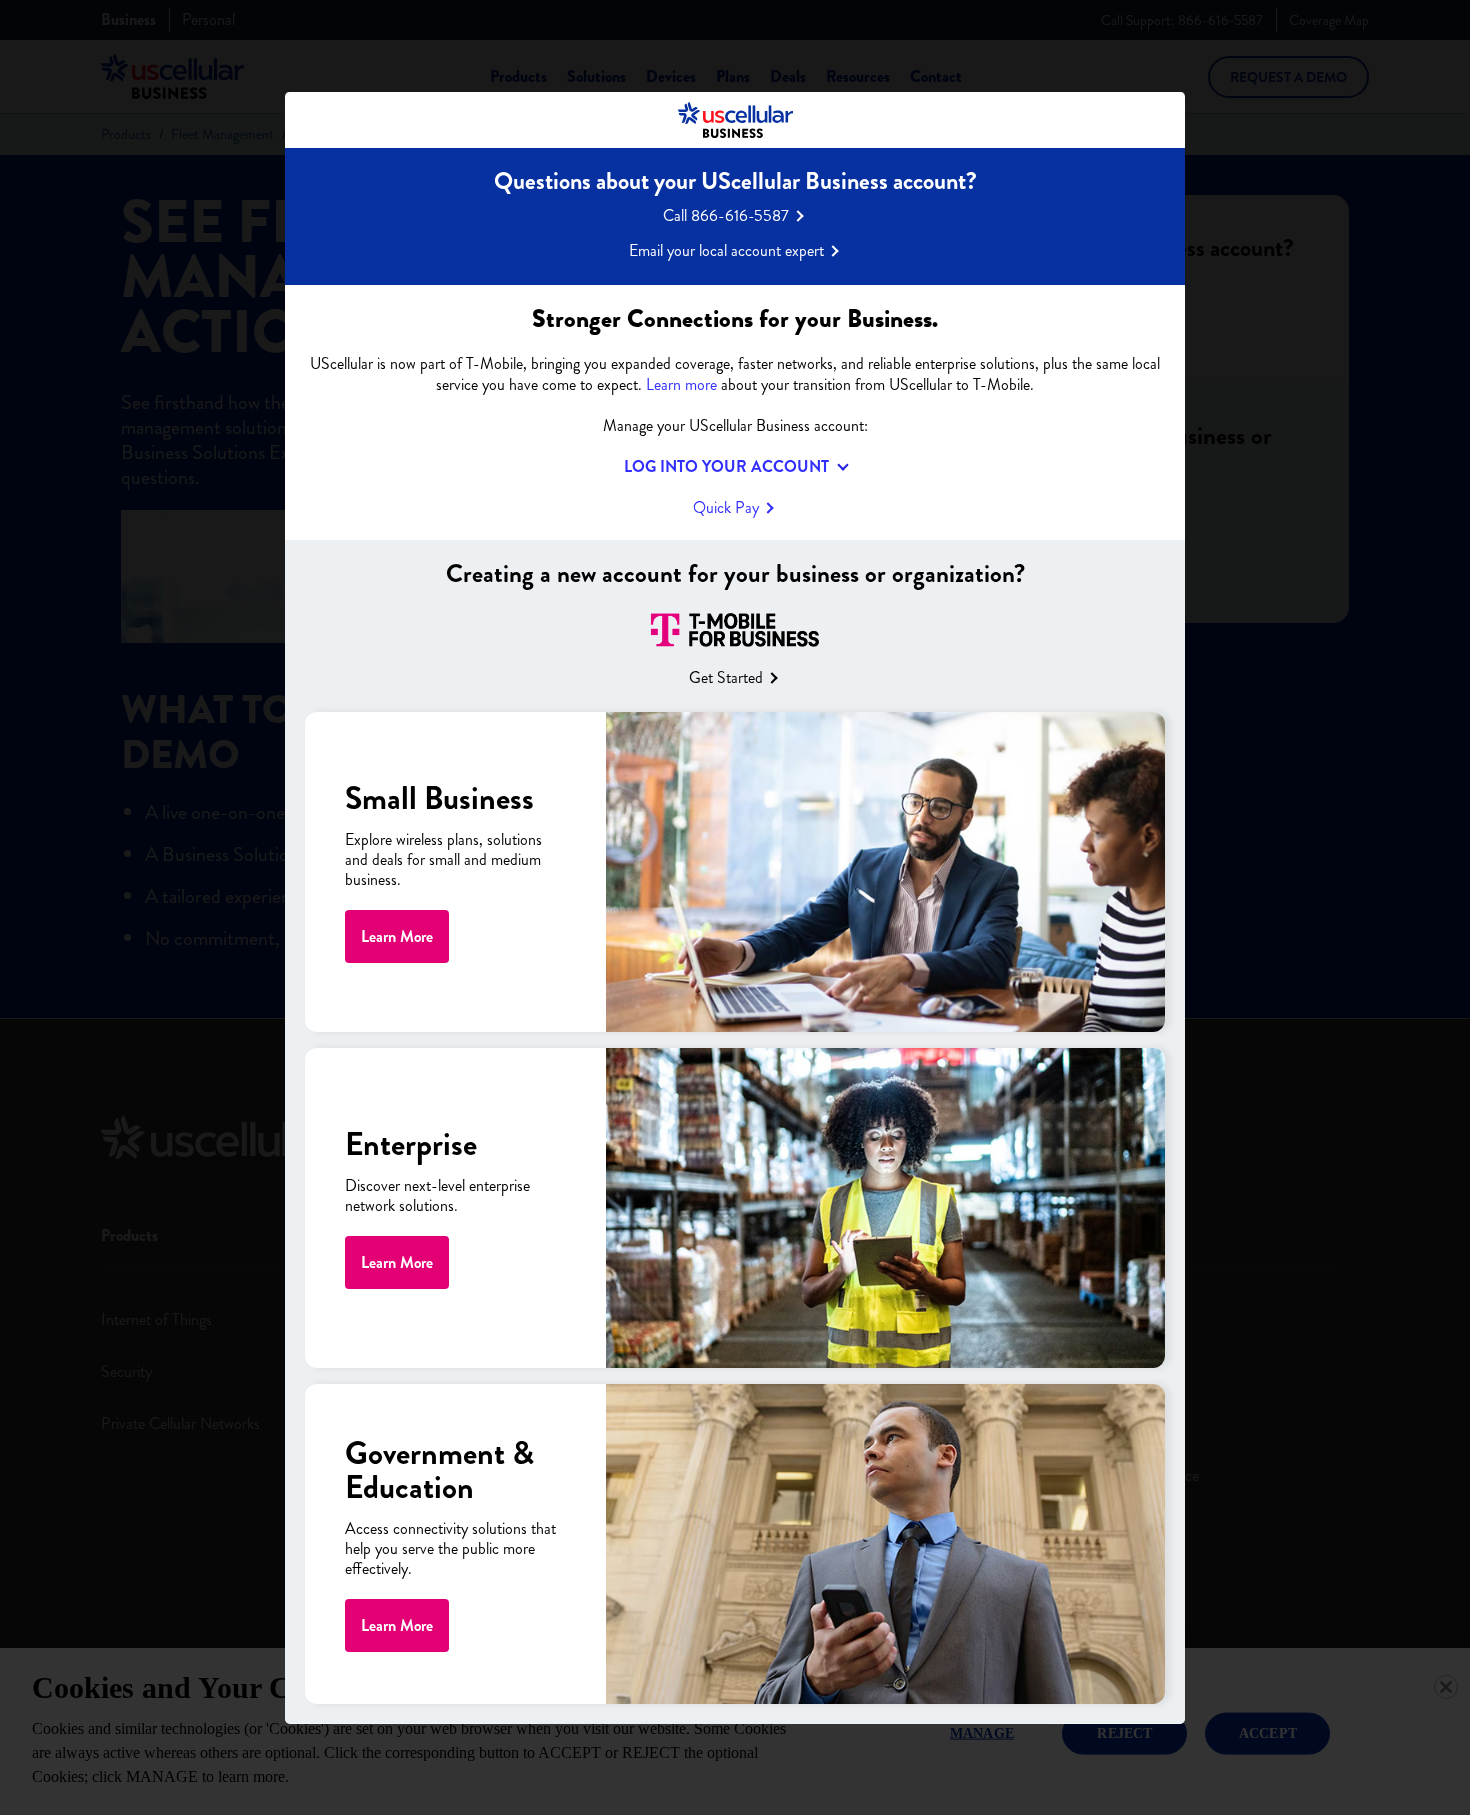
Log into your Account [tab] (726, 466)
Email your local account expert (726, 249)
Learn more (681, 383)
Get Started (726, 677)
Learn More (397, 936)
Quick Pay (726, 506)
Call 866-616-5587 (726, 214)
